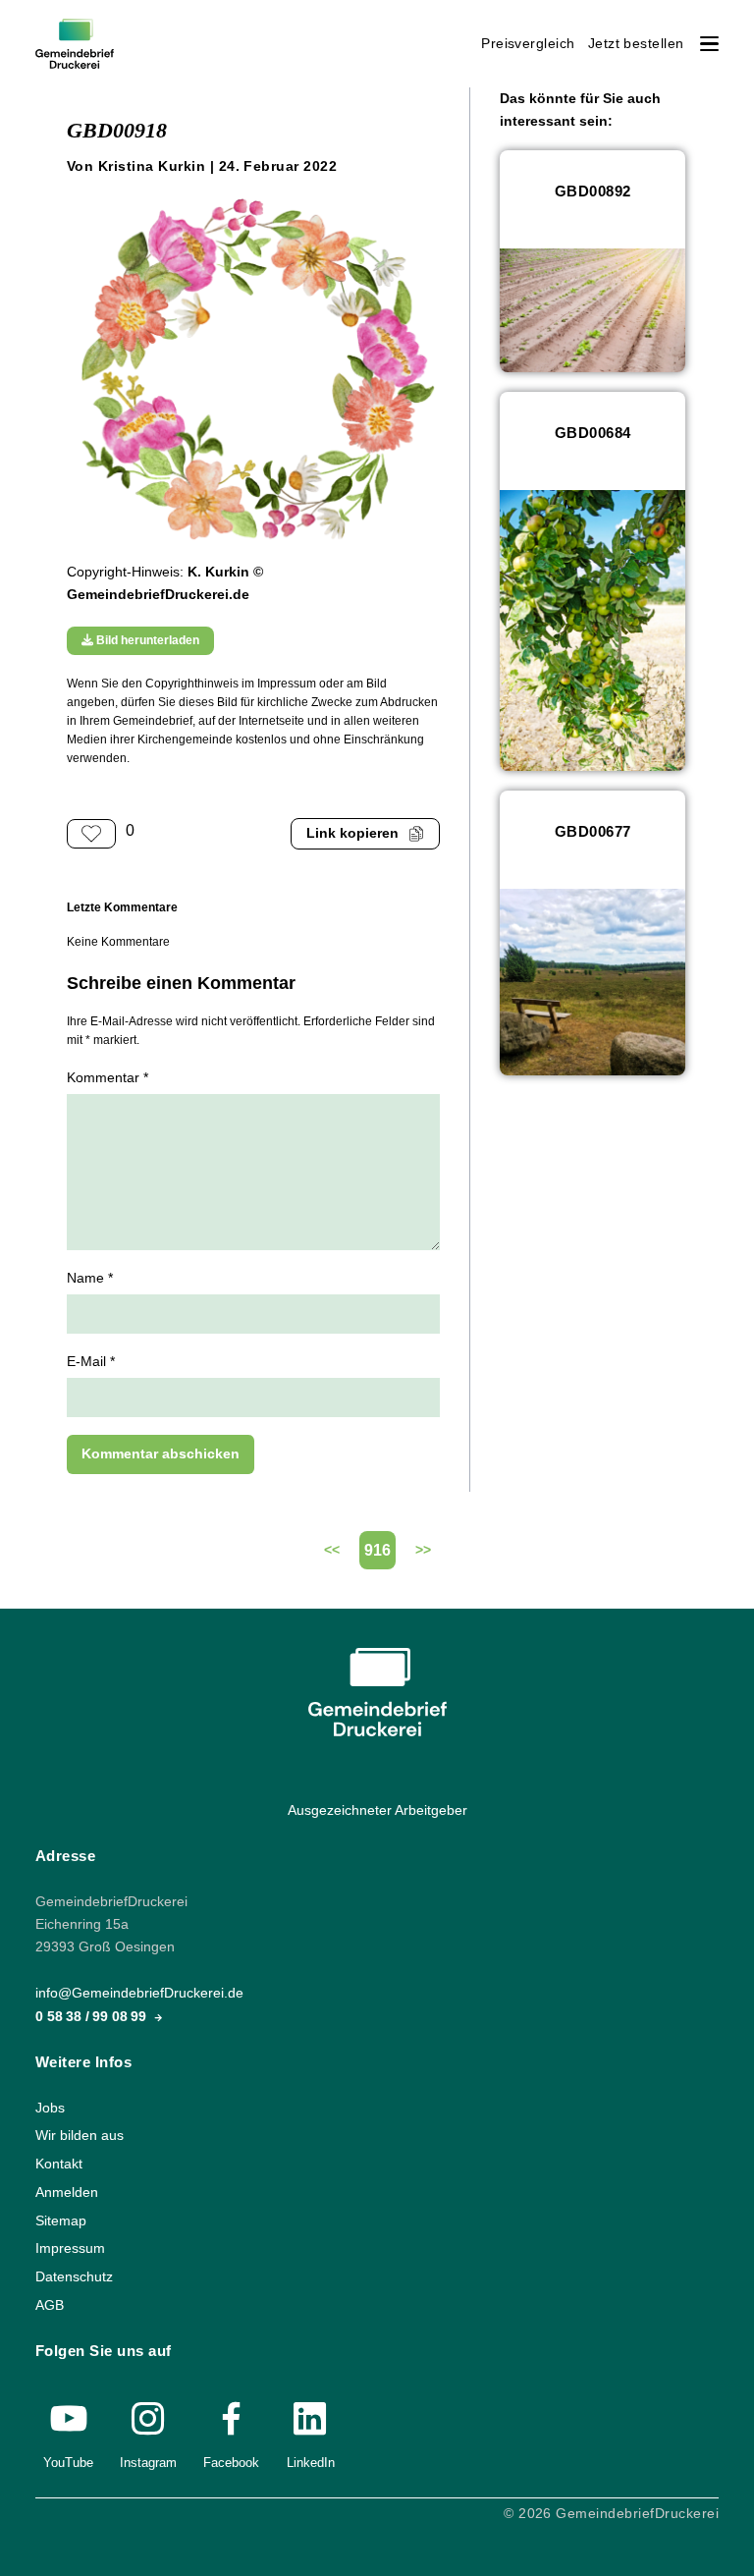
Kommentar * (108, 1078)
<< (332, 1550)
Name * (90, 1278)
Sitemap (61, 2221)
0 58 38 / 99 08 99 (93, 2017)
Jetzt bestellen (636, 44)
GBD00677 (593, 831)
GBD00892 (593, 191)
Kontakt (59, 2164)
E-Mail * (91, 1362)
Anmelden (67, 2192)
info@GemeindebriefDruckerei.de (139, 1994)
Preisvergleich (528, 44)
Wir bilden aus (80, 2136)
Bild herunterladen (146, 640)
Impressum (70, 2248)
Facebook (231, 2463)
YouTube (68, 2463)
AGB (50, 2305)
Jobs (50, 2108)
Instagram (148, 2463)
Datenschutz (74, 2277)
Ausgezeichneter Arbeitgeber (377, 1810)
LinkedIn (311, 2463)
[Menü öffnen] (709, 44)
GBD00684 (593, 433)
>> (423, 1550)
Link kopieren (352, 833)
